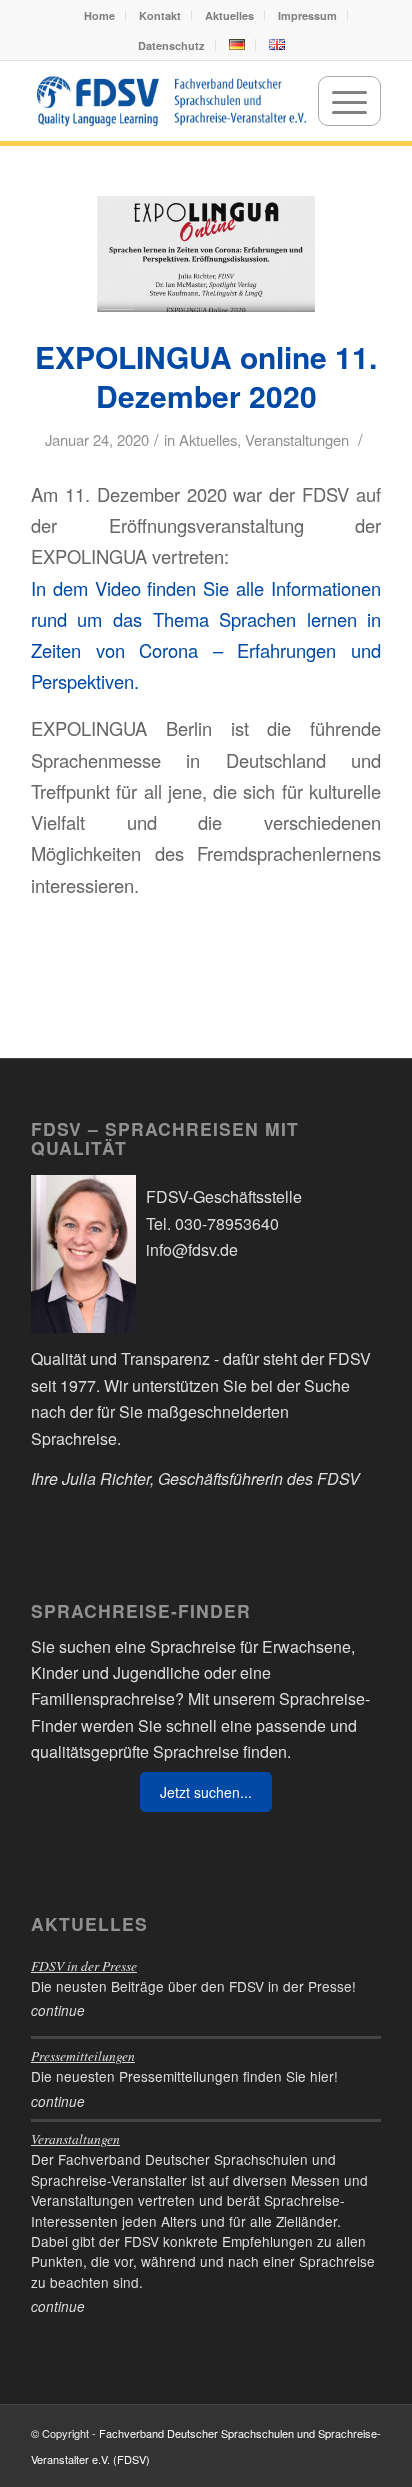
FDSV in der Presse (84, 1965)
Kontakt (160, 15)
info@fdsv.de (192, 1249)
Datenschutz (171, 45)
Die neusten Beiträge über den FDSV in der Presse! (193, 1986)
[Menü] (349, 101)
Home (99, 15)
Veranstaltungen (297, 439)
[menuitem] (100, 15)
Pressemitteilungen (83, 2055)
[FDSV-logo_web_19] (171, 101)
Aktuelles (229, 15)
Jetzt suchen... (206, 1792)
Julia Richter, (108, 1478)
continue (58, 2010)
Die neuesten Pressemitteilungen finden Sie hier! (184, 2076)
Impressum (307, 15)
